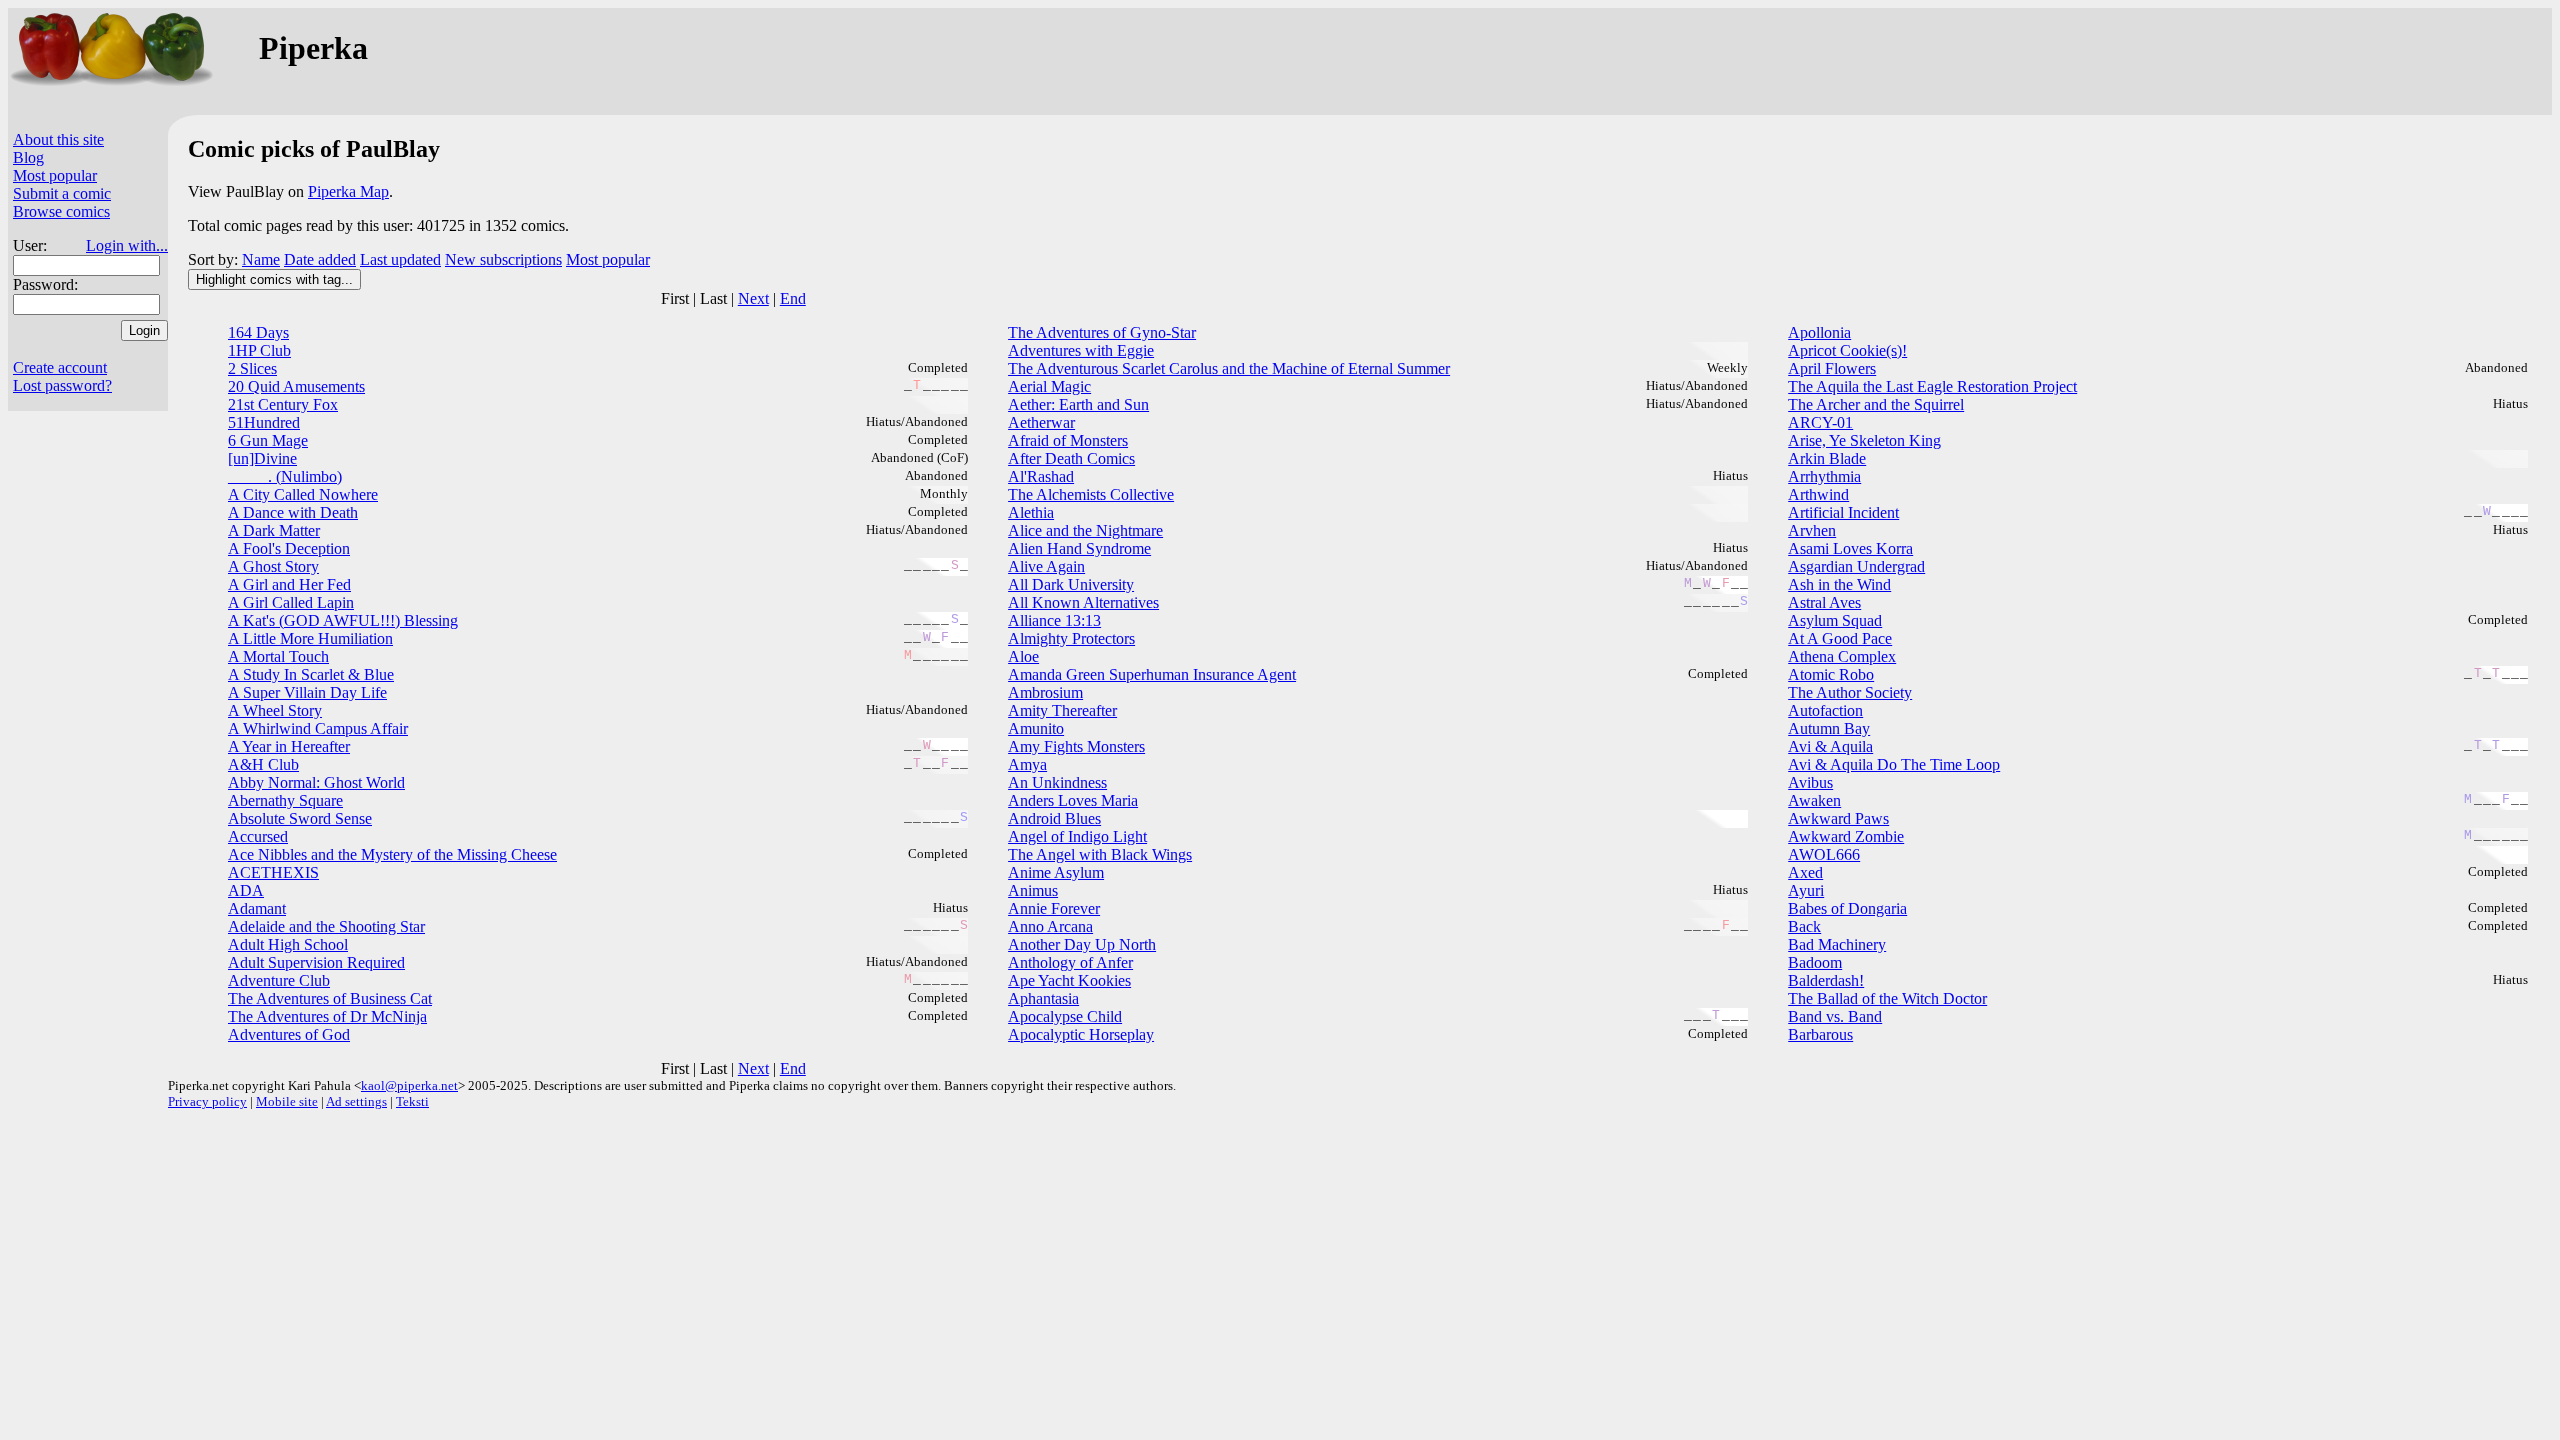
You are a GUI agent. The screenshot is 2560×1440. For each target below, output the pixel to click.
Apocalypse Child (1065, 1016)
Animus (1033, 890)
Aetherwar (1041, 422)
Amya (1027, 764)
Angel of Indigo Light (1077, 836)
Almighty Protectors (1071, 638)
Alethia (1031, 512)
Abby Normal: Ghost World (316, 782)
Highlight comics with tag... (274, 279)
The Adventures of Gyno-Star (1102, 332)
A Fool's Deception (289, 548)
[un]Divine (262, 458)
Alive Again (1046, 566)
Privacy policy (207, 1101)
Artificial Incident (1843, 512)
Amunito (1036, 728)
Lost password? (62, 385)
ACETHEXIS (273, 872)
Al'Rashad (1041, 476)
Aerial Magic (1049, 386)
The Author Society (1850, 692)
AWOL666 (1824, 854)
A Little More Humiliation (310, 638)
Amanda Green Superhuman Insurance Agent (1152, 674)
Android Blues (1054, 818)
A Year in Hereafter (289, 746)
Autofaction (1825, 710)
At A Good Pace (1840, 638)
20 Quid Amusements (296, 386)
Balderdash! (1826, 980)
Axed (1805, 872)
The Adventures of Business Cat (330, 998)
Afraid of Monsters (1068, 440)
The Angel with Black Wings (1100, 854)
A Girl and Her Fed (289, 584)
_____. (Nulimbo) (285, 476)
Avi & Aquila (1830, 746)
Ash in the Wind (1839, 584)
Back (1804, 926)
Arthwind (1818, 494)
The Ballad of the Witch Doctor (1887, 998)
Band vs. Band (1835, 1016)
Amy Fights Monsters (1076, 746)
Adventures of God (289, 1034)
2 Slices (252, 368)
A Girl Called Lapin (291, 602)
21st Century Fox (283, 404)
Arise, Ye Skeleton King (1864, 440)
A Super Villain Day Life (307, 692)
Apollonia (1819, 332)
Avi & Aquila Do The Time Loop (1894, 764)
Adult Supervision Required (316, 962)
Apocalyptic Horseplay (1081, 1034)
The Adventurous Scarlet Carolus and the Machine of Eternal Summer (1229, 368)
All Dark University (1071, 584)
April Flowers (1832, 368)
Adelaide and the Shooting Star (326, 926)
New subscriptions (503, 259)
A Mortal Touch (278, 656)
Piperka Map (348, 191)
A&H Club (263, 764)
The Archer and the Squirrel (1876, 404)
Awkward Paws (1838, 818)
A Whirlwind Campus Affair (318, 728)
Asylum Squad (1835, 620)
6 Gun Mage (268, 440)
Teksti (412, 1101)
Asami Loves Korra (1850, 548)
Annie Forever (1054, 908)
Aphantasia (1043, 998)
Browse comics (61, 211)
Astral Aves (1824, 602)
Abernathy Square (285, 800)
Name (261, 259)
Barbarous (1820, 1034)
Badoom (1815, 962)
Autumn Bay (1829, 728)
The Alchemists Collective (1091, 494)
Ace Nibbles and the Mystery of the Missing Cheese (392, 854)
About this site (58, 139)
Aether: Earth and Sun (1078, 404)
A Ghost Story (273, 566)
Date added (320, 259)
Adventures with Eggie (1081, 350)
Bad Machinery (1837, 944)
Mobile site (287, 1101)
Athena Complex (1842, 656)
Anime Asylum (1056, 872)
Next (753, 298)
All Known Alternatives (1083, 602)
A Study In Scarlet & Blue (311, 674)
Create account (60, 367)
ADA (246, 890)
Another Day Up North (1082, 944)
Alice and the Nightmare (1085, 530)
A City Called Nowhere (303, 494)
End (793, 298)
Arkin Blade (1827, 458)
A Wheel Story (275, 710)
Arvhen (1812, 530)
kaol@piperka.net (409, 1085)
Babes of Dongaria (1847, 908)
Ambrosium (1045, 692)
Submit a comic (62, 193)
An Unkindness (1057, 782)
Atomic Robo (1831, 674)
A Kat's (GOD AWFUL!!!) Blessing (343, 620)
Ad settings (356, 1101)
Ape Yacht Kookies (1069, 980)
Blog (28, 157)
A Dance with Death (293, 512)
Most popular (55, 175)
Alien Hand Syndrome (1079, 548)
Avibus (1810, 782)
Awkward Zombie (1846, 836)
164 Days (258, 332)
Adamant (257, 908)
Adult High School (288, 944)
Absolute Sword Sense (300, 818)
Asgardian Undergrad (1856, 566)
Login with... (127, 245)
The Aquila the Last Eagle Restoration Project (1932, 386)
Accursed (258, 836)
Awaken (1814, 800)
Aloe (1023, 656)
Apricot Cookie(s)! (1847, 350)
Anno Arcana (1050, 926)
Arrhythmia (1824, 476)
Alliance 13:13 (1054, 620)
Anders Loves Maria (1073, 800)
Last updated (400, 259)
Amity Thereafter (1062, 710)
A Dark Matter (274, 530)
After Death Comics (1071, 458)
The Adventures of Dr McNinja (327, 1016)
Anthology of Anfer (1070, 962)
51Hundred (264, 422)
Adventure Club (279, 980)
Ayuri (1806, 890)
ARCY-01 (1820, 422)
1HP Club (259, 350)
